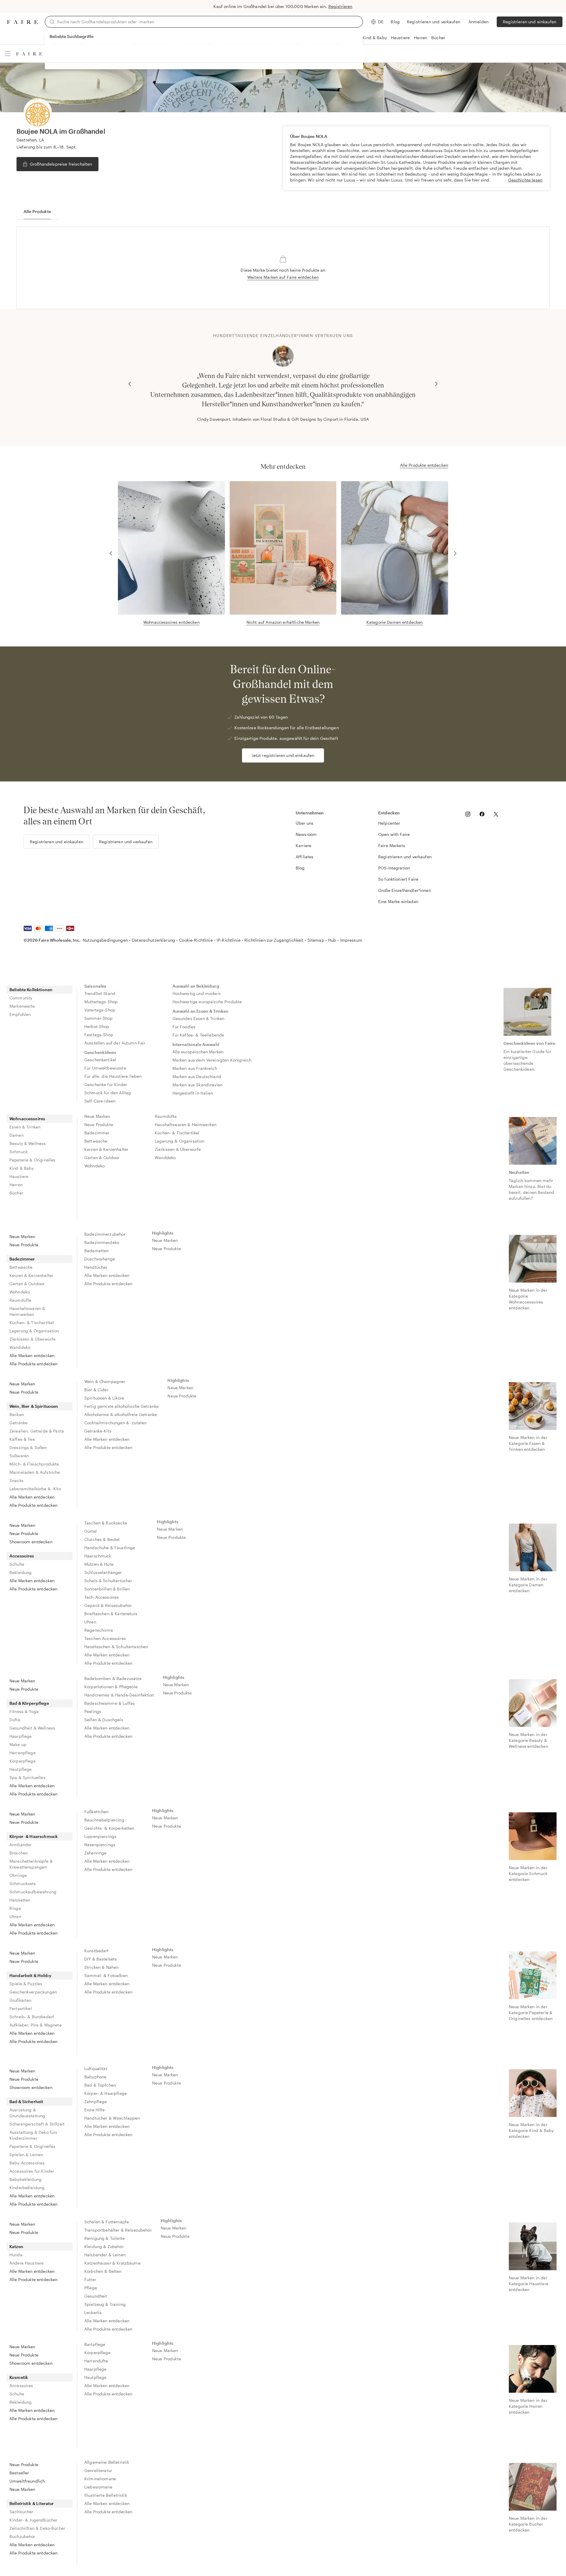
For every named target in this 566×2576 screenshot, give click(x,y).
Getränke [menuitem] (18, 1423)
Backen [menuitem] (17, 1414)
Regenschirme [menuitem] (99, 1630)
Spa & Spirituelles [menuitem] (27, 1777)
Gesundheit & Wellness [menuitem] (32, 1728)
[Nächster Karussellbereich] (436, 384)
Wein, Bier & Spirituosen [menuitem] (34, 1406)
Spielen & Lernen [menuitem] (26, 2155)
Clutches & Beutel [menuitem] (102, 1539)
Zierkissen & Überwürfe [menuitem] (178, 1149)
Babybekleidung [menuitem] (25, 2179)
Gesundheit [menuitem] (96, 2296)
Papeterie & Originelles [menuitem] (32, 1160)
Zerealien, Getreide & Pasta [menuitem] (37, 1431)
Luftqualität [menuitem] (96, 2068)
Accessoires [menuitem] (22, 1556)
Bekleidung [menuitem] (21, 1572)
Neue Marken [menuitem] (97, 1116)
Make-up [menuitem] (18, 1744)
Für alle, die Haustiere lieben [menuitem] (113, 1076)
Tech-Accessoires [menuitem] (102, 1597)
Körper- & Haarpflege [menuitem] (106, 2093)
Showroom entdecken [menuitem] (31, 1542)
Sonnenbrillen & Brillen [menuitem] (107, 1589)
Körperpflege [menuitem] (23, 1761)
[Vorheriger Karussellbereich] (130, 384)
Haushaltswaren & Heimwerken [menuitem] (186, 1124)
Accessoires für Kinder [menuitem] (32, 2171)
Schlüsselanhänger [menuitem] (103, 1572)
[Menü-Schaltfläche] (8, 54)
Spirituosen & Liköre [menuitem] (104, 1398)
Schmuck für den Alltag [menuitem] (108, 1093)
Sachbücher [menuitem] (21, 2512)
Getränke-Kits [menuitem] (98, 1431)
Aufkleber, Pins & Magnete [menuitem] (36, 2025)
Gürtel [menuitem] (91, 1531)
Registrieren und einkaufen (530, 22)
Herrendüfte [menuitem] (96, 2361)
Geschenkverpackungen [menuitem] (33, 1992)
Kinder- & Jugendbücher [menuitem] (33, 2520)
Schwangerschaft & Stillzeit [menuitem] (37, 2124)
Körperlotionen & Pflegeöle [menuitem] (111, 1687)
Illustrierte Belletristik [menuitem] (106, 2495)
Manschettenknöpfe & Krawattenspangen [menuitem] (31, 1864)
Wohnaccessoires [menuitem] (27, 1119)
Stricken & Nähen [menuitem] (101, 1967)
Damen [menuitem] (17, 1135)
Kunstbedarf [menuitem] (97, 1951)
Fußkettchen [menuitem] (97, 1812)
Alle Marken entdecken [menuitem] (32, 1355)
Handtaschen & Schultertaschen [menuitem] (116, 1647)
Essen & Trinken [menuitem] (25, 1127)
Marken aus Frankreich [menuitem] (195, 1068)
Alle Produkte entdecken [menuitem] (33, 1364)
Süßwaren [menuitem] (19, 1456)
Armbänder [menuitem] (20, 1845)
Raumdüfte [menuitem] (166, 1116)
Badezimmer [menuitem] (97, 1133)
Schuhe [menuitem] (17, 1564)
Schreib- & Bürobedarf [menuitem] (32, 2017)
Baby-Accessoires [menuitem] (27, 2163)
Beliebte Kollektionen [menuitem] (31, 990)
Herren (421, 38)
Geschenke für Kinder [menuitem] (106, 1084)
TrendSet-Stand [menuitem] (100, 993)
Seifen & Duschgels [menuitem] (104, 1720)
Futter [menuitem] (90, 2279)
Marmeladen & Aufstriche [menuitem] (35, 1472)
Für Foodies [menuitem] (184, 1027)
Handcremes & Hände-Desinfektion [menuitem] (119, 1695)
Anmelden (478, 22)
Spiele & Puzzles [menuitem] (26, 1984)
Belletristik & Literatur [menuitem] (32, 2503)
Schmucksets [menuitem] (23, 1883)
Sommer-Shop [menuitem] (99, 1018)
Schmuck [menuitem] (19, 1152)
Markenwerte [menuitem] (22, 1006)
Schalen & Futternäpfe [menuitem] (107, 2222)
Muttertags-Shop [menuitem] (101, 1002)
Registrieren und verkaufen (433, 22)
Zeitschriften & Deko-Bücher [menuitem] (37, 2528)
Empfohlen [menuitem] (20, 1014)
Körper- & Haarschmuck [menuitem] (34, 1836)
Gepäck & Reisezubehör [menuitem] (108, 1605)
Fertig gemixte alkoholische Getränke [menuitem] (121, 1406)
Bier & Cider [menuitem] (96, 1390)
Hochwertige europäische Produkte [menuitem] (207, 1002)
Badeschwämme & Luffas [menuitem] (110, 1703)
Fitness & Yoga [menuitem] (24, 1711)
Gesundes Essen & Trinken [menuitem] (199, 1018)
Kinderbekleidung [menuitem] (27, 2188)
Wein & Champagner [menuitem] (105, 1381)
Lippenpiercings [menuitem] (100, 1836)
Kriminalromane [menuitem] (100, 2479)
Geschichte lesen (525, 180)
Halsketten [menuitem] (20, 1900)
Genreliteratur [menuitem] (98, 2470)
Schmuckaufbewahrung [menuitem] (33, 1892)
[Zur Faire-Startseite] (22, 22)
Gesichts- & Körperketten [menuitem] (109, 1828)
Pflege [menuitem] (91, 2288)
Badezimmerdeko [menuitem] (102, 1242)
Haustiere (400, 38)
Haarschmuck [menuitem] (98, 1556)
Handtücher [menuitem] (96, 1267)
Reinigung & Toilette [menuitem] (105, 2238)
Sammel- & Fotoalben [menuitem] (106, 1975)
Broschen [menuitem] (19, 1853)
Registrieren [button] (340, 6)
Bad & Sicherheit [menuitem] (26, 2101)
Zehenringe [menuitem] (96, 1853)
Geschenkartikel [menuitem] (100, 1060)
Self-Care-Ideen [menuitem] (100, 1101)
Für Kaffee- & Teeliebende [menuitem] (198, 1035)
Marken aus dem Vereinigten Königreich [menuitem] (212, 1060)
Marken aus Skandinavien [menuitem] (198, 1085)
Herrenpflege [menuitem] (23, 1753)
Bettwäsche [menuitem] (96, 1141)
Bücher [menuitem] (16, 1193)
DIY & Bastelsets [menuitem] (101, 1959)
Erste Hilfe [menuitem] (95, 2110)
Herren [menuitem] (16, 1185)
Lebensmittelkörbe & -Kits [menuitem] (35, 1489)
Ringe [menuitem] (15, 1908)
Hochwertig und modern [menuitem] (196, 993)
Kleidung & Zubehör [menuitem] (104, 2246)
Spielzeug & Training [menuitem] (105, 2304)
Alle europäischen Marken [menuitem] (198, 1052)
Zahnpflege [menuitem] (96, 2101)
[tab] (37, 212)
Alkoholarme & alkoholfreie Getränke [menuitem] (121, 1414)
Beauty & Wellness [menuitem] (28, 1143)
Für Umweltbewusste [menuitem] (105, 1068)
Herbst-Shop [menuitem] (97, 1026)
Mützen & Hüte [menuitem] (99, 1564)
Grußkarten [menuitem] (20, 2000)
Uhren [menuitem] (90, 1622)
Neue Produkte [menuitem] (99, 1124)
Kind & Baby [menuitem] (22, 1168)
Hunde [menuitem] (16, 2255)
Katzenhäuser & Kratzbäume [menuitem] (112, 2263)
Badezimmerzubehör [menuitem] (105, 1234)
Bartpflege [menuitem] (95, 2344)
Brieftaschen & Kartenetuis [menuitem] (111, 1614)
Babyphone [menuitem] (95, 2077)
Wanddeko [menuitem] (165, 1157)
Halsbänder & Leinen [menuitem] (105, 2255)
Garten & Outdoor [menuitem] (102, 1157)
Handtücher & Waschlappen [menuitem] (112, 2118)
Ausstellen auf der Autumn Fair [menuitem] (115, 1043)
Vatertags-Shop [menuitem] (100, 1010)
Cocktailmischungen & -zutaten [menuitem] (115, 1423)
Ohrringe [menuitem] (18, 1875)
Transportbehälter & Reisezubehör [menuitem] (118, 2230)
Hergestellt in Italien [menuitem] (193, 1093)
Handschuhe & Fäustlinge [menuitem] (110, 1548)
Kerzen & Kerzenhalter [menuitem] (106, 1149)
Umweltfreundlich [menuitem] (27, 2481)
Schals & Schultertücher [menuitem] (108, 1581)
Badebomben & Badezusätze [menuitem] (113, 1678)
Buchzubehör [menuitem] (22, 2536)
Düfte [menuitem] (15, 1720)
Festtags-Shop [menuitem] (99, 1035)
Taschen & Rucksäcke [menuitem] (106, 1523)
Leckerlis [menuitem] (93, 2312)
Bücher (438, 38)
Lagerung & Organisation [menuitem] (180, 1141)
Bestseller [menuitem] (19, 2473)
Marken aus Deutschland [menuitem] (197, 1076)
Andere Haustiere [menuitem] (27, 2263)
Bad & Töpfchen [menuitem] (100, 2085)
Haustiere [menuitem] (19, 1176)
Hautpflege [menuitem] (21, 1769)
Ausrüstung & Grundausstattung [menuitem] (27, 2113)
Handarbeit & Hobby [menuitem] (30, 1975)
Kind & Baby (375, 38)
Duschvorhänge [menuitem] (100, 1259)
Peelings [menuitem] (93, 1711)
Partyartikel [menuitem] (21, 2008)
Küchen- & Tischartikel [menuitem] (177, 1133)
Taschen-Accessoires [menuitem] (105, 1638)
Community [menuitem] (21, 998)
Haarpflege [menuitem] (21, 1736)
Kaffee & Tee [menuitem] (22, 1439)
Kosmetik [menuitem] (19, 2377)
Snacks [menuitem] (17, 1480)
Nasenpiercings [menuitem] (100, 1845)
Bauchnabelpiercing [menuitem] (104, 1820)
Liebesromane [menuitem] (98, 2487)
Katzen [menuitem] (16, 2246)
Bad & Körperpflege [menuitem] (29, 1703)
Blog (395, 22)
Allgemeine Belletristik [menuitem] (107, 2462)
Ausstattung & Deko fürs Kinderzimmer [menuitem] (33, 2135)
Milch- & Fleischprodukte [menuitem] (34, 1464)
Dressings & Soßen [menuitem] (28, 1447)
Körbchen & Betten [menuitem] (103, 2271)
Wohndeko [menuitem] (94, 1166)
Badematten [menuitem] (97, 1251)
